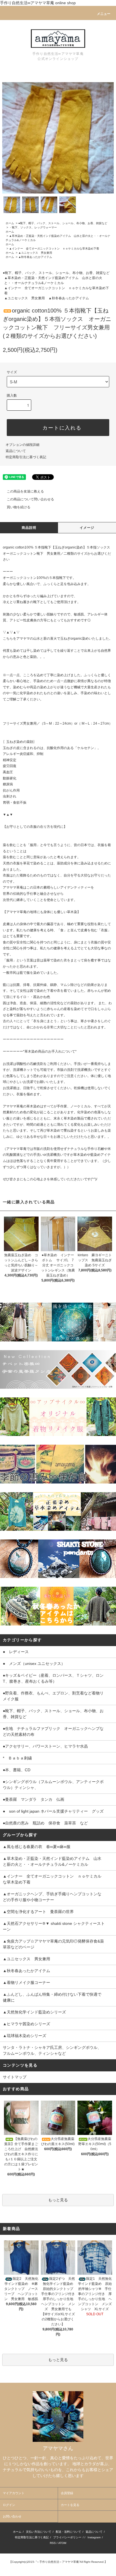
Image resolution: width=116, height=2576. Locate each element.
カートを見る (70, 2505)
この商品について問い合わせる (30, 499)
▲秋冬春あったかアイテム (35, 257)
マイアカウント (14, 2493)
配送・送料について (68, 2532)
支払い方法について (39, 2532)
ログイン (9, 2505)
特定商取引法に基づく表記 (26, 457)
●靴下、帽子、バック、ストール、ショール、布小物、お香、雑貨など (63, 223)
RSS (53, 2543)
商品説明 (29, 528)
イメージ (87, 528)
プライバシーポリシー (67, 2537)
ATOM (62, 2543)
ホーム (10, 223)
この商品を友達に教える (25, 491)
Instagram (94, 2537)
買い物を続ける (19, 507)
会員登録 (67, 2493)
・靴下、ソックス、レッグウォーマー (33, 227)
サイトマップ (15, 2077)
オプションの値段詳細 (23, 445)
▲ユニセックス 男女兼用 (35, 253)
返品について (16, 451)
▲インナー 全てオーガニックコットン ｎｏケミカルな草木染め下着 (55, 249)
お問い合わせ (12, 2516)
